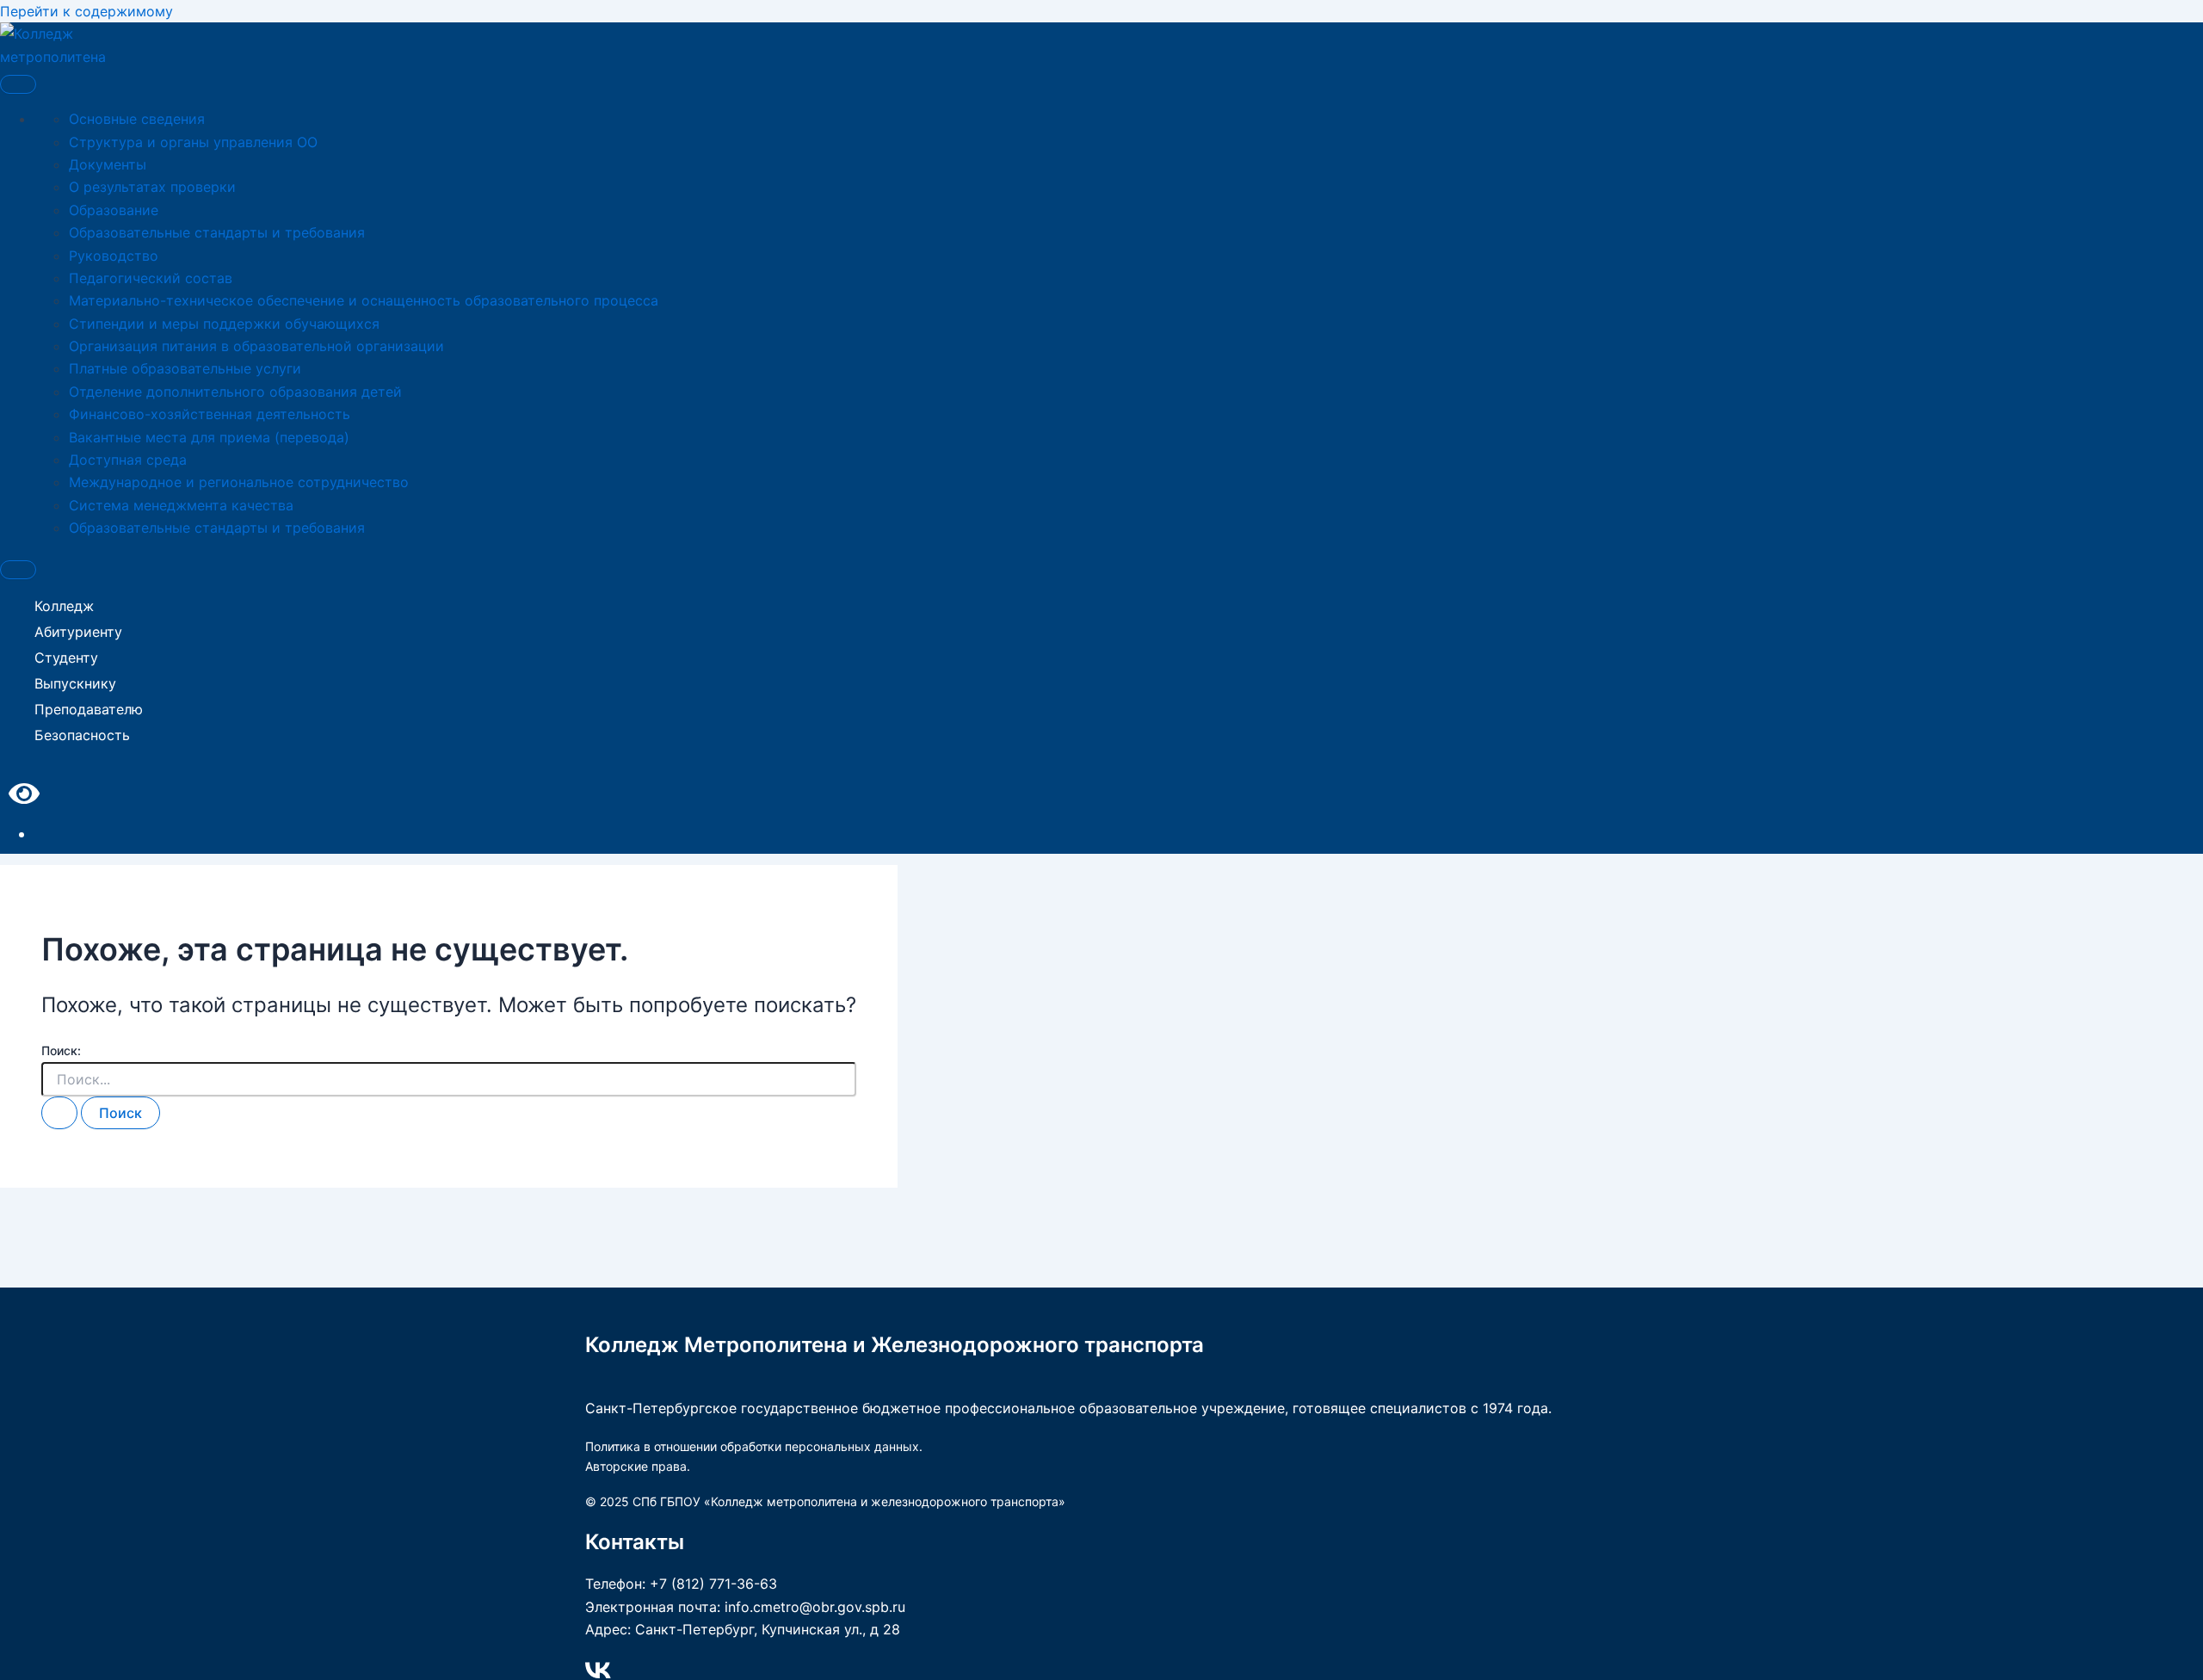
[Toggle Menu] (18, 84)
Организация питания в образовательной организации (256, 346)
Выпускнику (75, 683)
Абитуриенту (78, 632)
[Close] (18, 570)
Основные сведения (137, 119)
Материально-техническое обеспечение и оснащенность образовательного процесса (364, 300)
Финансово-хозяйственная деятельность (210, 414)
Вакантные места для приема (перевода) (209, 437)
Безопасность (82, 735)
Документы (108, 164)
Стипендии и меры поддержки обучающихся (224, 324)
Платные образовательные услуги (185, 368)
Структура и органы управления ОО (193, 142)
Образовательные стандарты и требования (217, 232)
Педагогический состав (151, 278)
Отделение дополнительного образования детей (235, 392)
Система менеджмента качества (181, 505)
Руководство (114, 256)
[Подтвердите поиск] (59, 1113)
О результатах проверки (152, 187)
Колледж (64, 606)
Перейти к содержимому (86, 11)
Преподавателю (89, 709)
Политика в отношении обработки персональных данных (752, 1446)
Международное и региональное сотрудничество (239, 482)
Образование (114, 210)
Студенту (66, 658)
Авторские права (636, 1466)
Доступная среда (128, 460)
